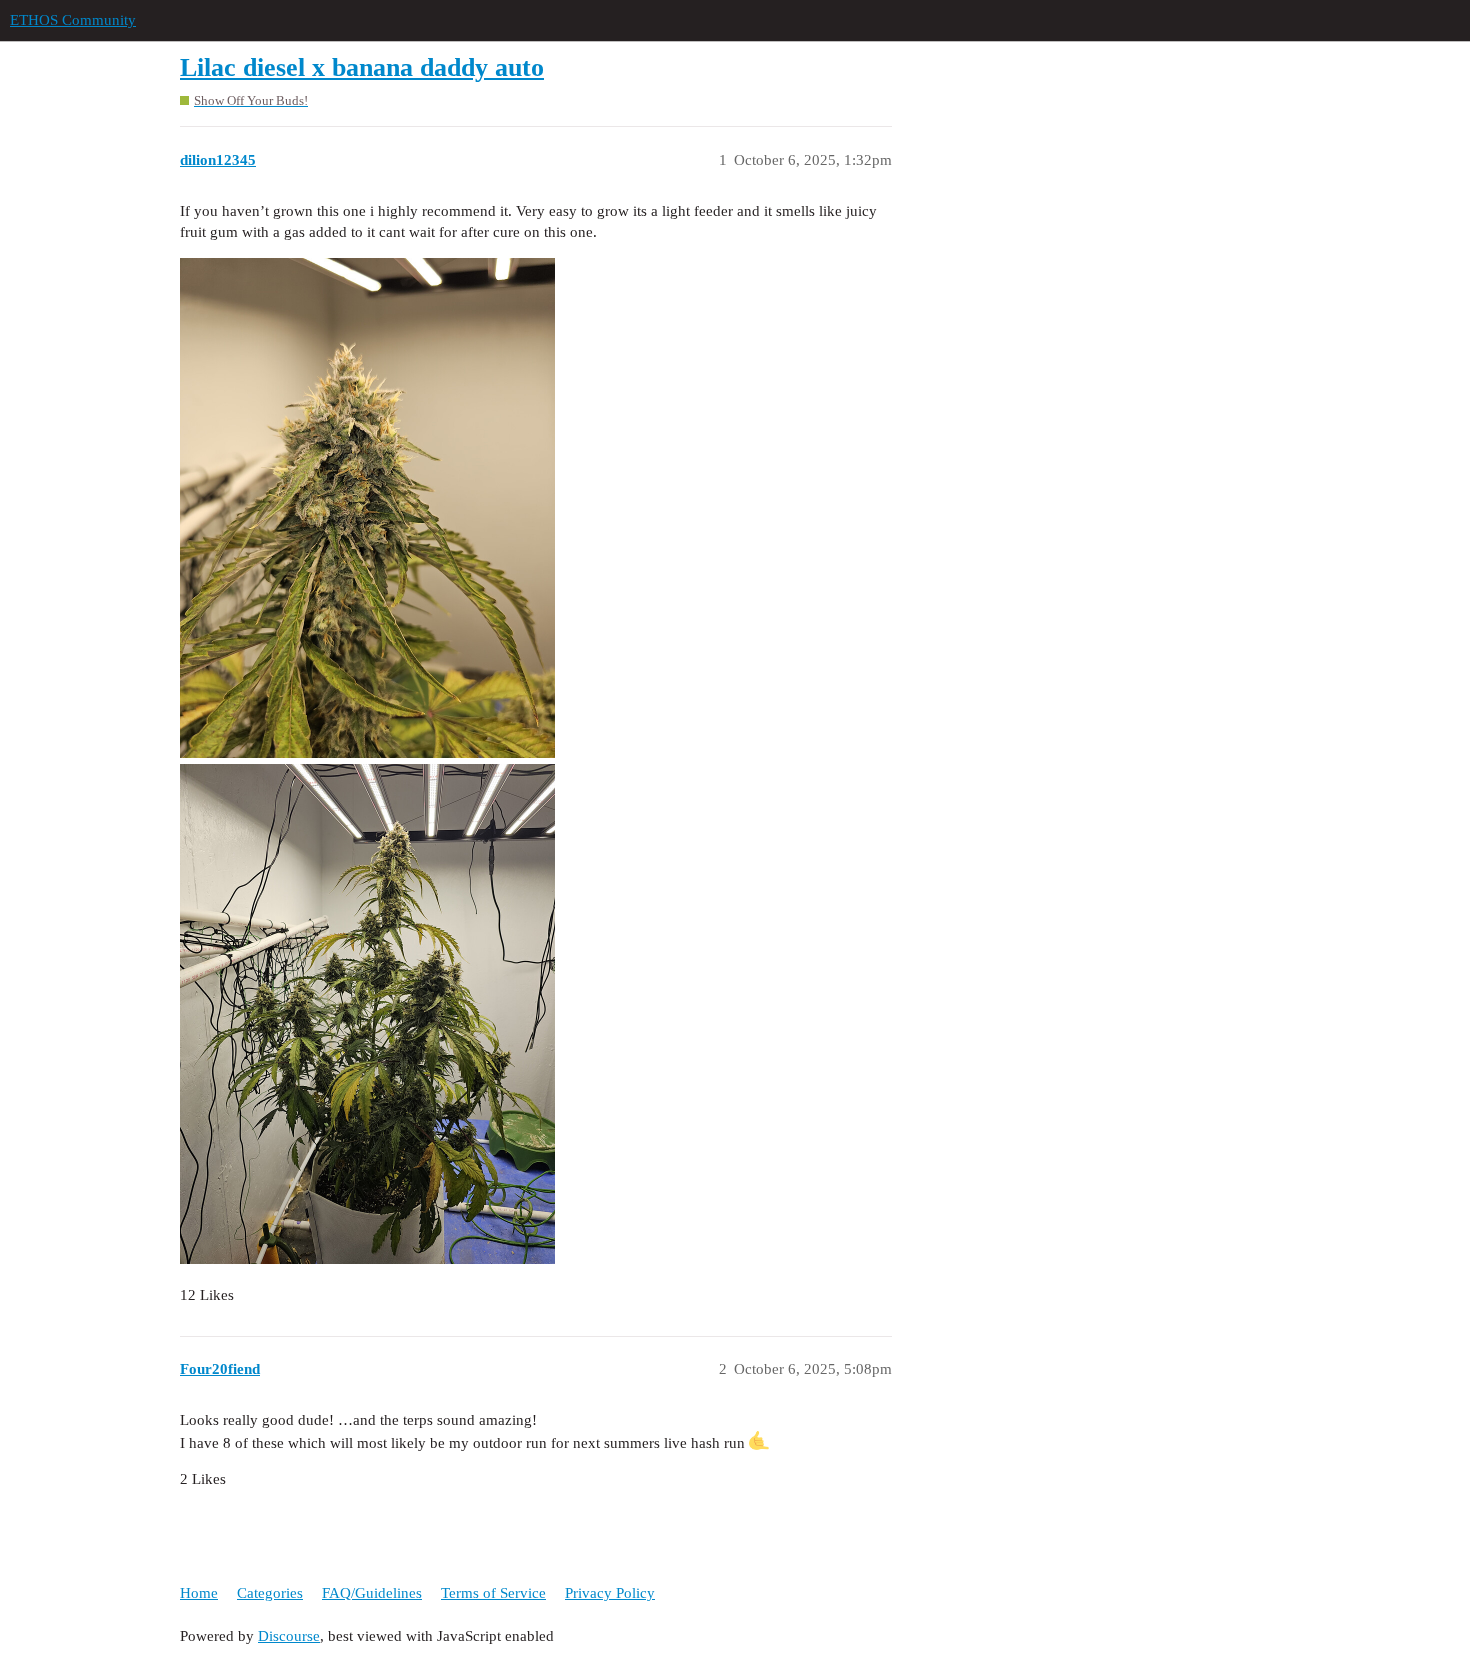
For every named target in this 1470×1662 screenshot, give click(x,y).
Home (199, 1593)
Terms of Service (493, 1593)
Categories (270, 1593)
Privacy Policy (610, 1593)
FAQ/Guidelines (372, 1593)
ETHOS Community (73, 20)
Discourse (289, 1636)
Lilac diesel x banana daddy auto (362, 67)
